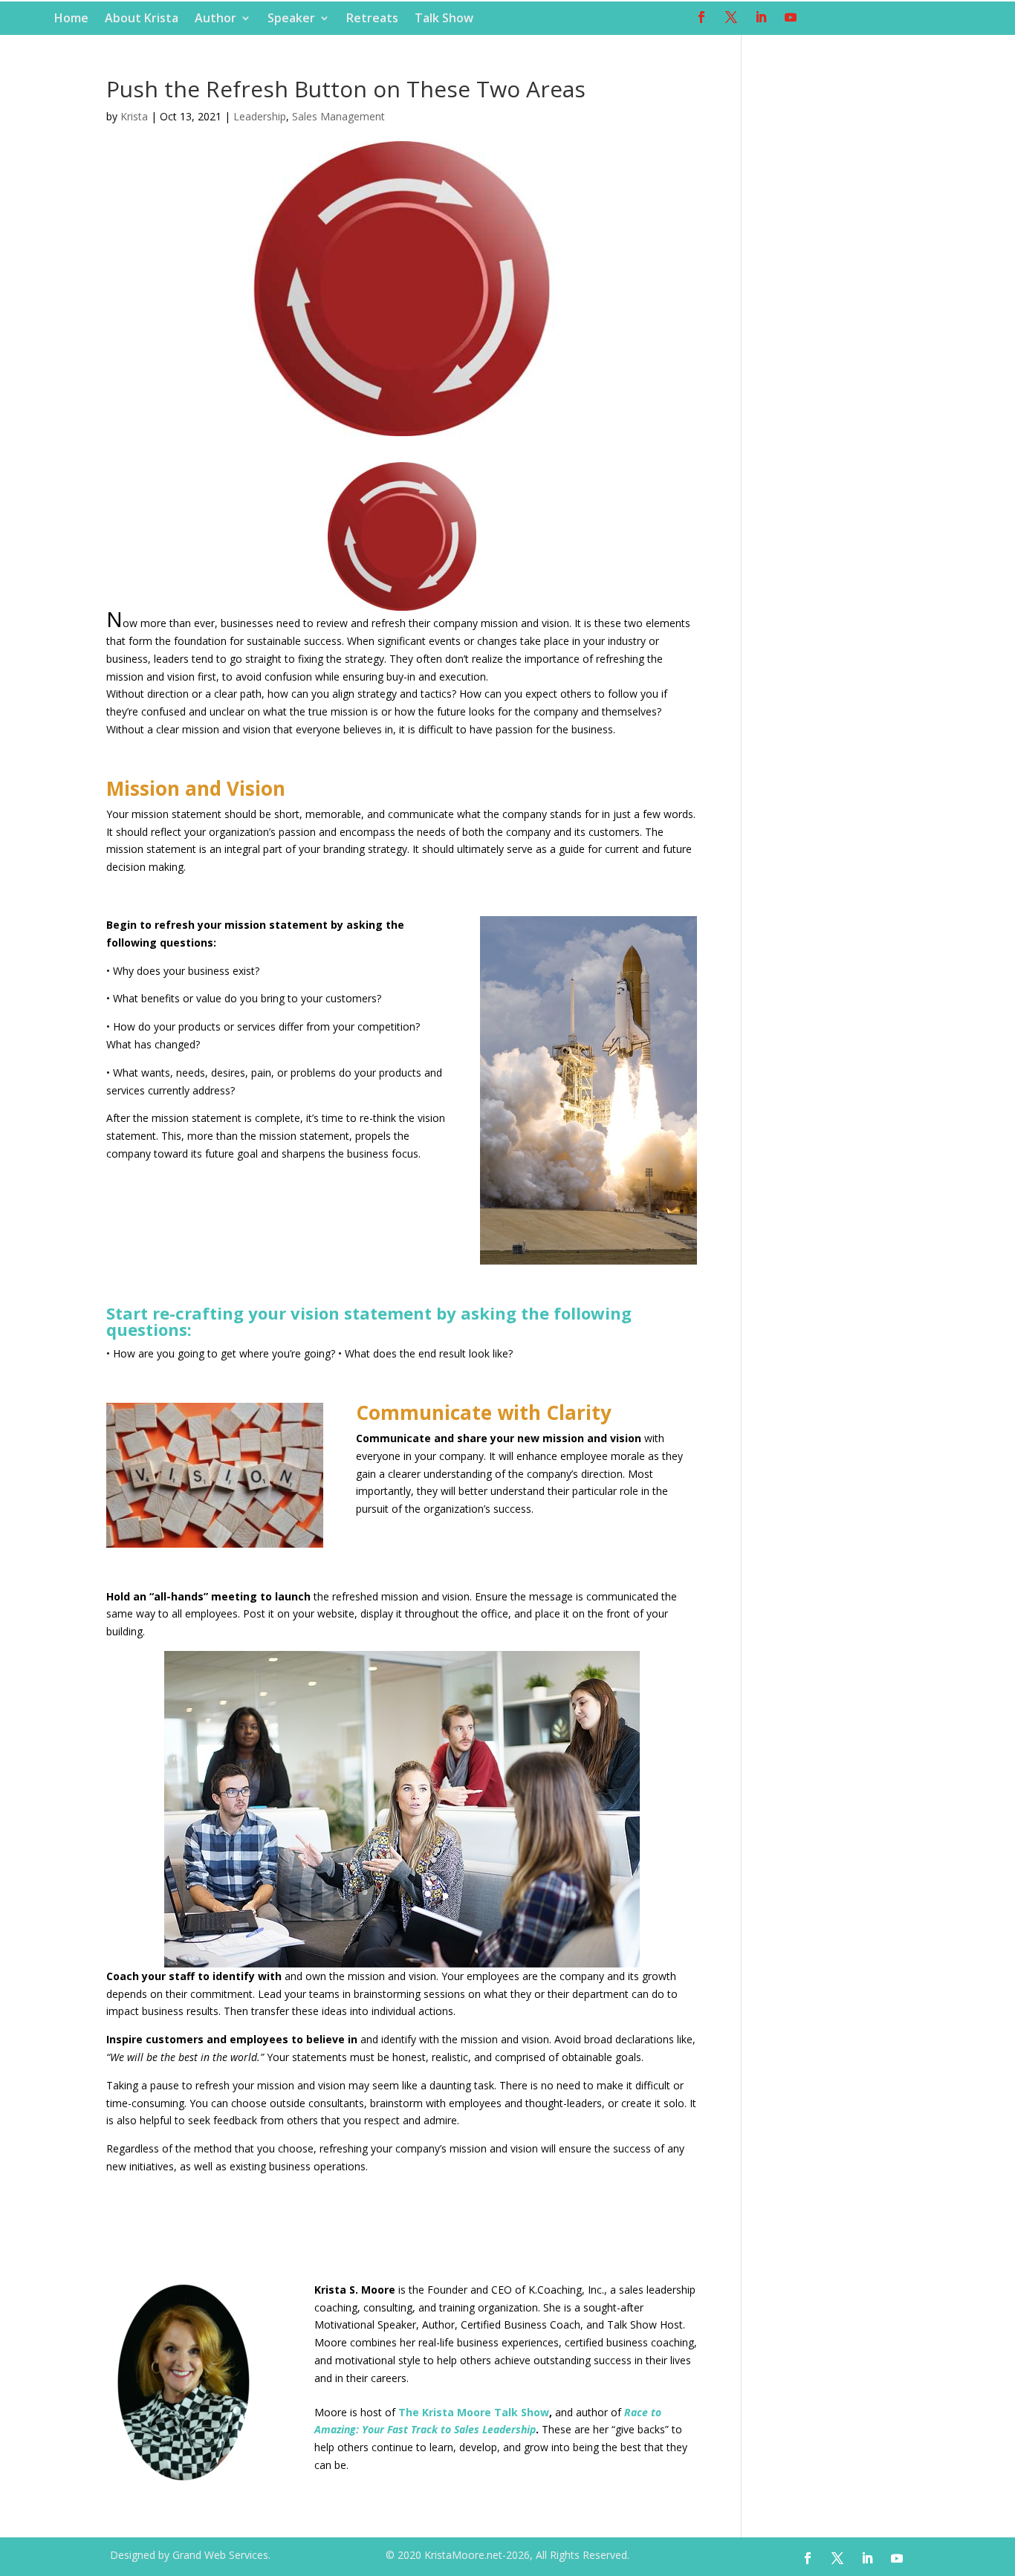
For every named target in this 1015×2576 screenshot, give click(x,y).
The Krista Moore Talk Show (474, 2412)
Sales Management (338, 116)
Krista (134, 116)
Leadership (260, 116)
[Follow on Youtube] (791, 17)
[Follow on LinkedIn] (761, 17)
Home (71, 19)
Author (215, 19)
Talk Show (444, 19)
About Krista (142, 19)
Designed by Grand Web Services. (190, 2555)
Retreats (372, 19)
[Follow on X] (731, 17)
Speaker (291, 19)
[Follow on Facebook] (701, 17)
